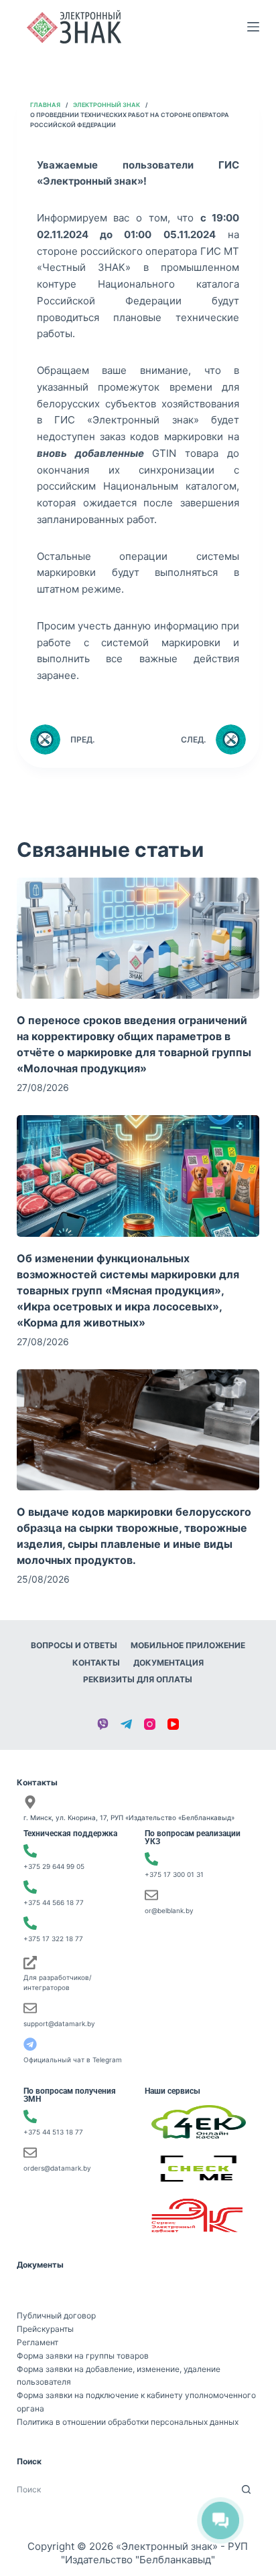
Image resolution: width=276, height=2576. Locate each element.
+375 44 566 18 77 (54, 1902)
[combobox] (125, 2490)
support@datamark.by (59, 2023)
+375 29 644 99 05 (54, 1866)
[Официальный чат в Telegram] (30, 2044)
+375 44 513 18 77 (53, 2132)
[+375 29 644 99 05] (30, 1851)
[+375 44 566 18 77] (30, 1887)
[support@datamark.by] (30, 2008)
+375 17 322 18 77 (53, 1939)
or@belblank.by (169, 1910)
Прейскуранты (45, 2329)
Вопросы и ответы (74, 1645)
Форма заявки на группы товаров (83, 2356)
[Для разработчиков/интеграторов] (30, 1963)
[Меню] (253, 27)
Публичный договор (56, 2315)
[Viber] (103, 1724)
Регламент (38, 2342)
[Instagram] (150, 1724)
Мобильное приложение (188, 1645)
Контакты (96, 1663)
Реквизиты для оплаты (138, 1679)
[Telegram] (126, 1724)
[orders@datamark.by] (30, 2153)
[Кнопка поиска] (246, 2489)
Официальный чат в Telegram (73, 2060)
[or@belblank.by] (151, 1895)
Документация (168, 1663)
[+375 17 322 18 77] (30, 1923)
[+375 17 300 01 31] (151, 1859)
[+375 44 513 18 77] (30, 2116)
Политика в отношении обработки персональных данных (128, 2422)
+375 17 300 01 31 (174, 1874)
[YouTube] (173, 1724)
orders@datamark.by (57, 2168)
